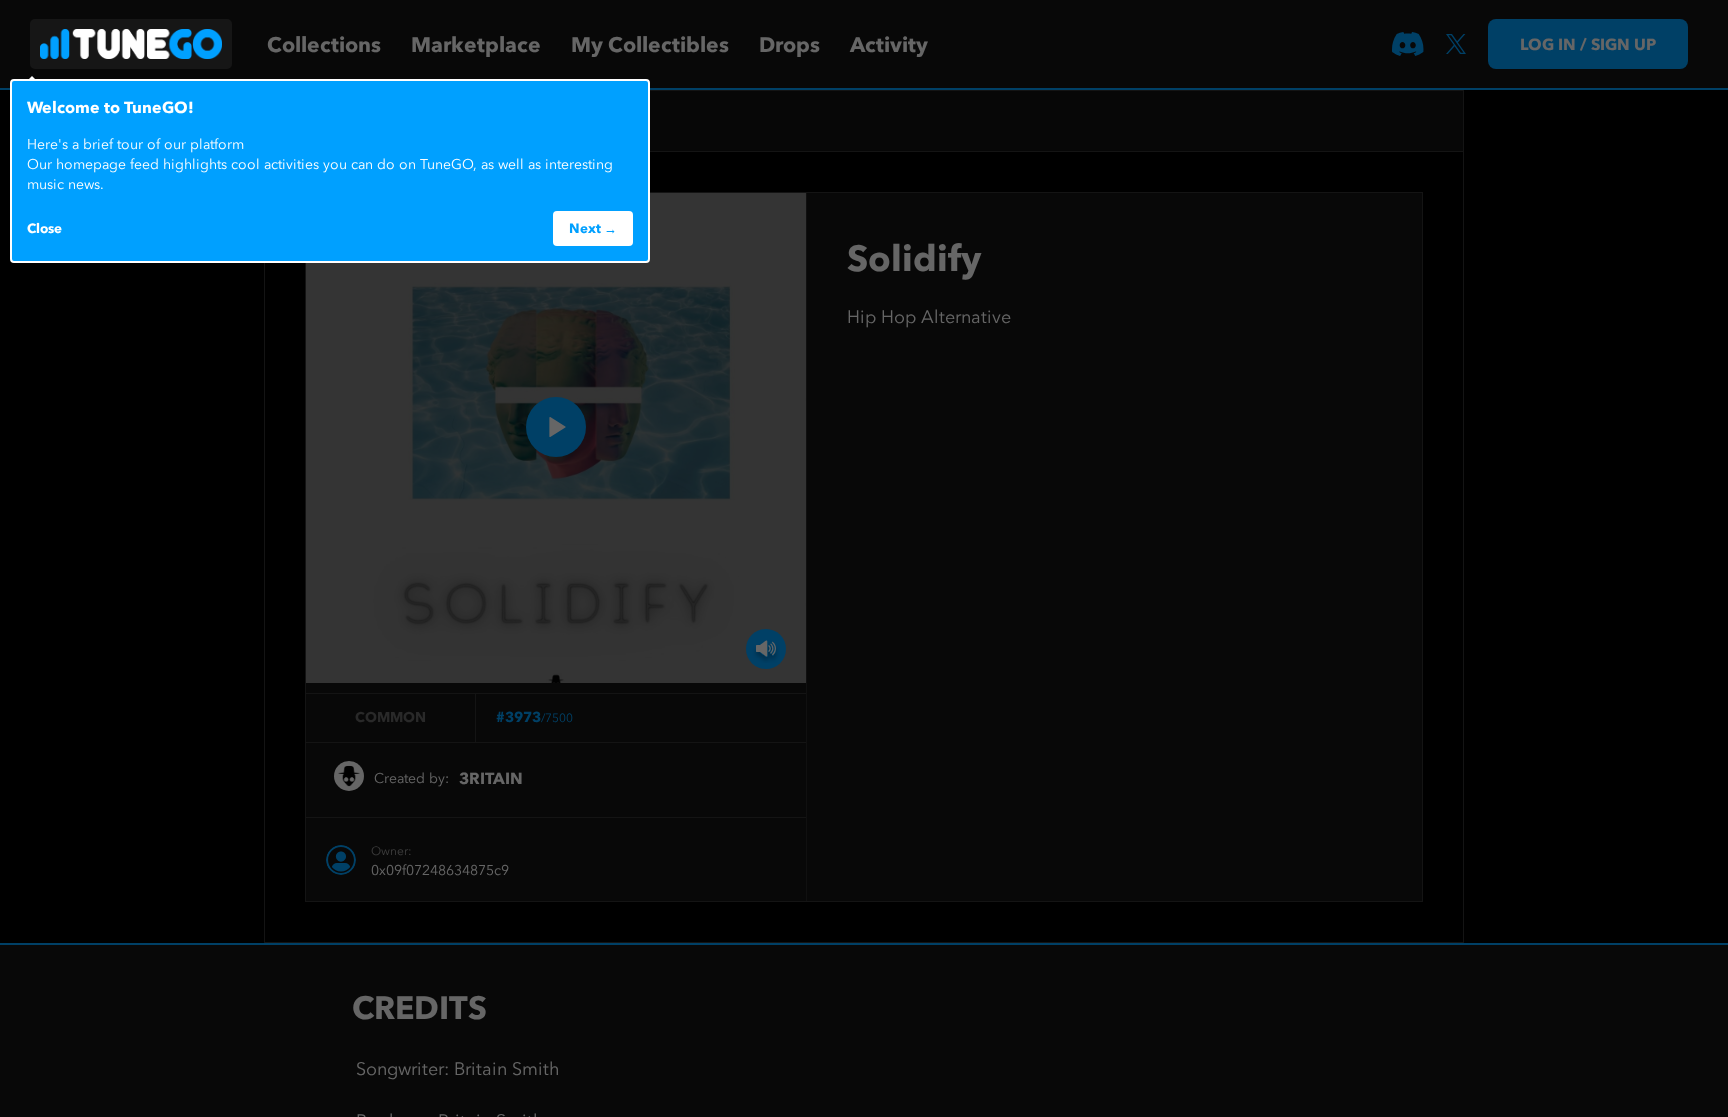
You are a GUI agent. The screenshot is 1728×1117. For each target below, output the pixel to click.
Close (44, 228)
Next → (593, 228)
